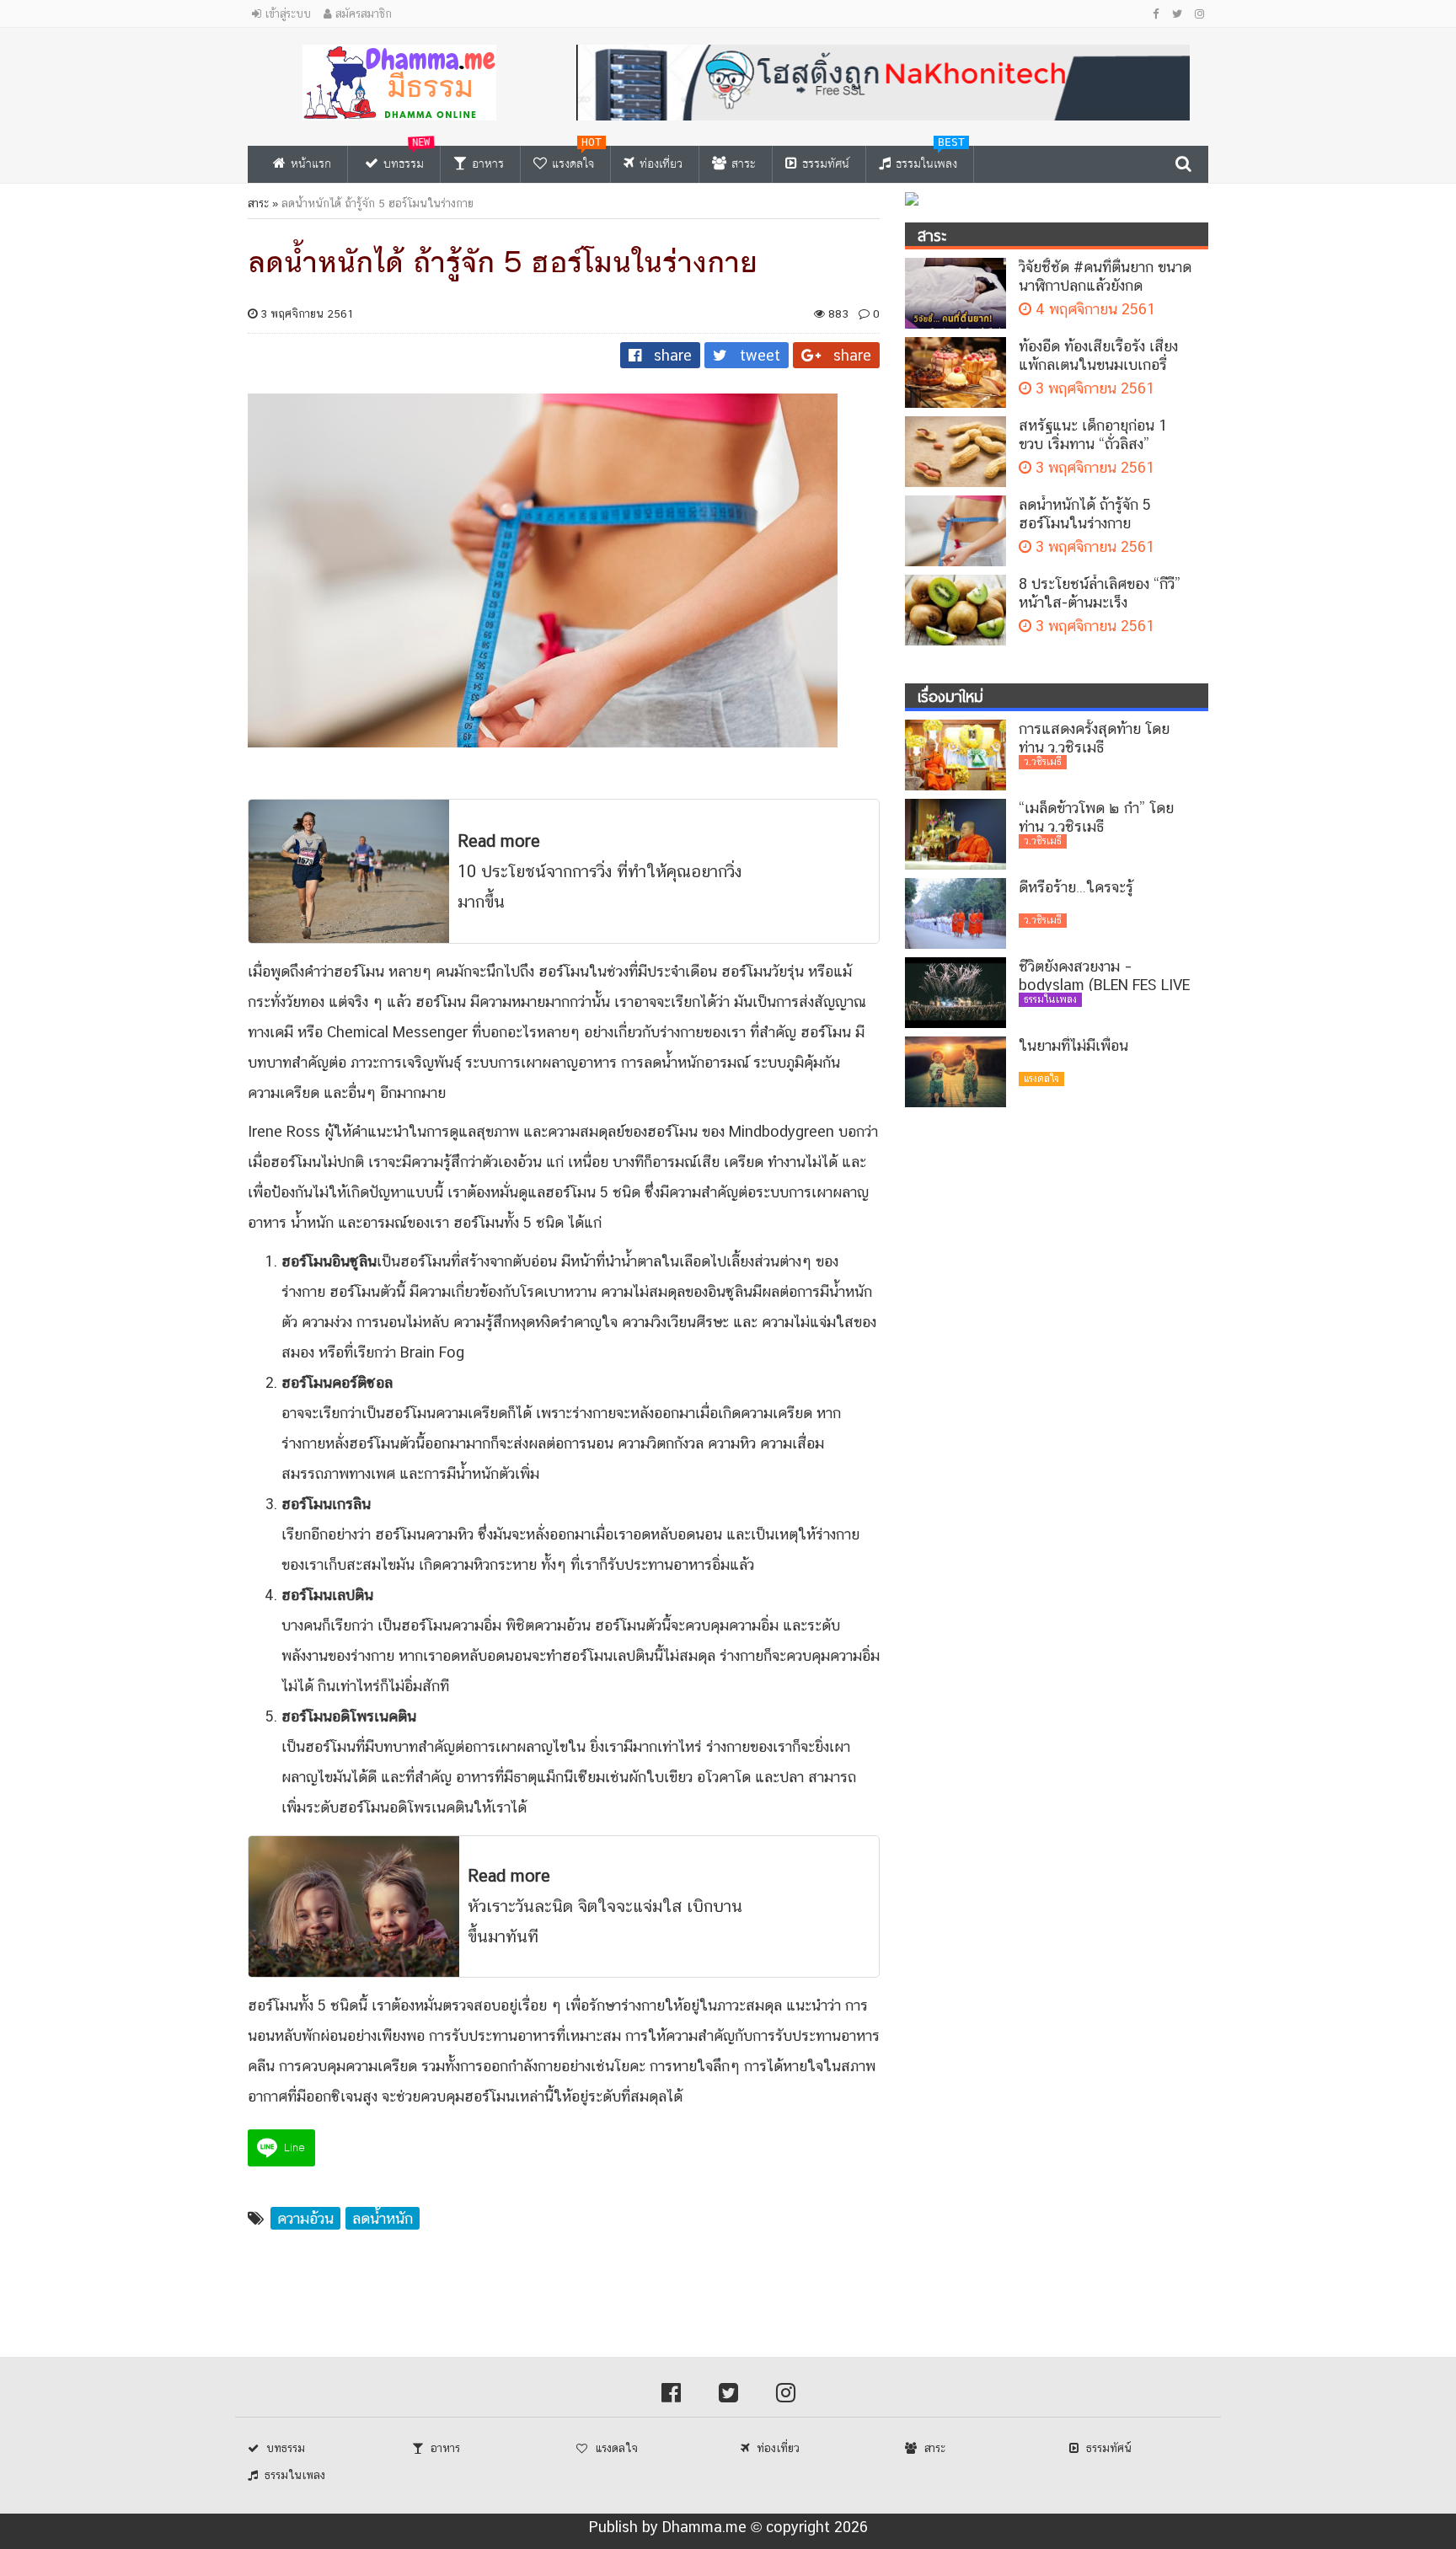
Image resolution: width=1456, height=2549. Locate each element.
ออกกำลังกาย (522, 2066)
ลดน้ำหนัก (674, 1062)
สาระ (258, 203)
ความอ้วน (305, 2218)
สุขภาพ (498, 1131)
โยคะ (630, 2066)
